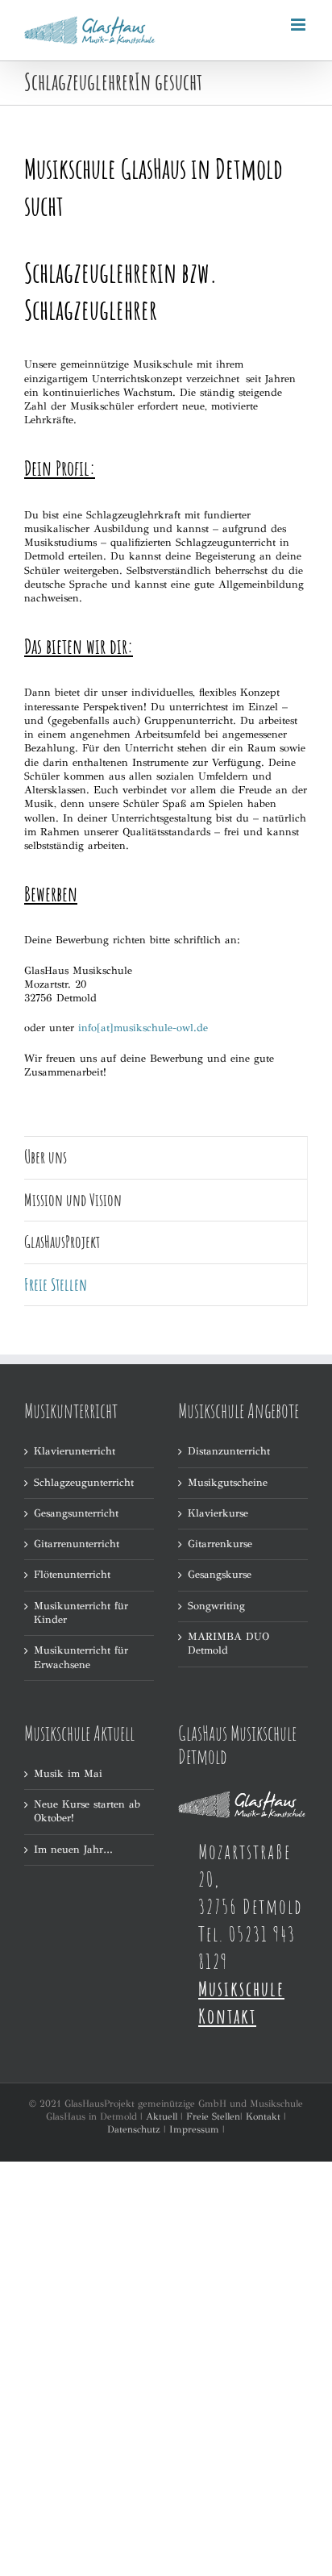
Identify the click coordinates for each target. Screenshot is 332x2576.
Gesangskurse (220, 1575)
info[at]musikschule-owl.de (143, 1028)
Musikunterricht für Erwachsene (81, 1657)
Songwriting (216, 1606)
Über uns (46, 1157)
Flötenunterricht (72, 1575)
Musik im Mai (68, 1774)
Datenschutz (134, 2129)
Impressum (194, 2129)
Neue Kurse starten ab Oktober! (87, 1811)
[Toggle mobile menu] (299, 25)
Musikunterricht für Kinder (81, 1613)
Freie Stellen (213, 2116)
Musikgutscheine (228, 1483)
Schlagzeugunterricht (84, 1483)
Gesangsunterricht (76, 1513)
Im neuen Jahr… (73, 1850)
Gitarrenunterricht (77, 1544)
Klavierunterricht (75, 1451)
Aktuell (162, 2116)
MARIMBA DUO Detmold (228, 1644)
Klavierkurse (218, 1513)
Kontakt (263, 2116)
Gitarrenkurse (220, 1544)
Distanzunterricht (229, 1451)
